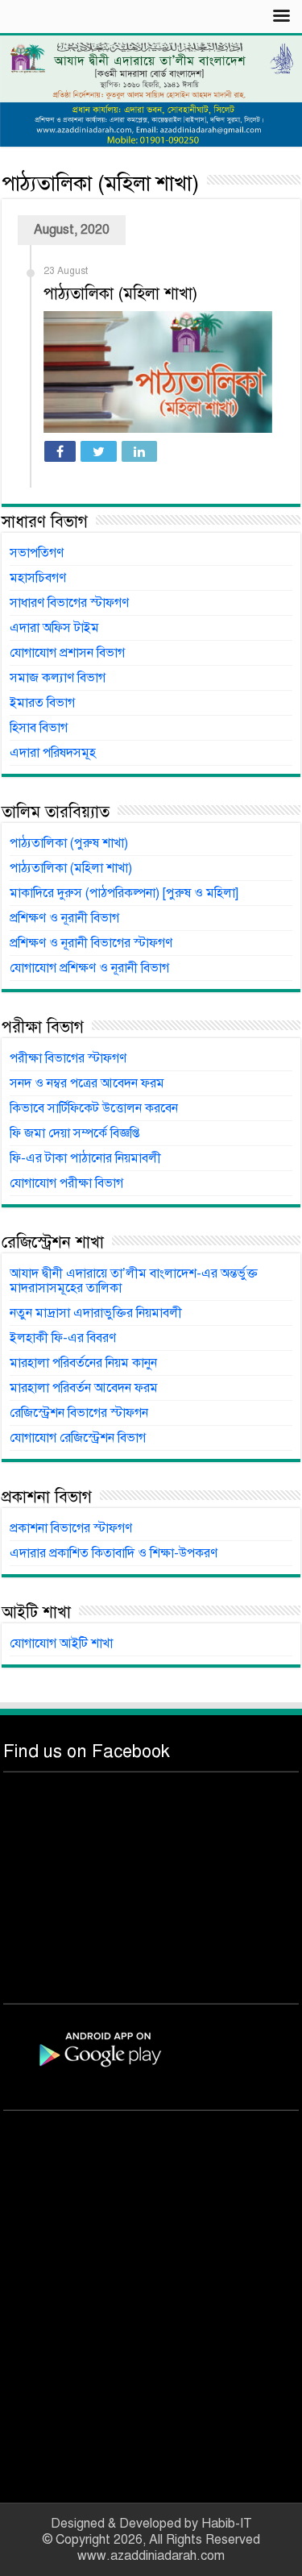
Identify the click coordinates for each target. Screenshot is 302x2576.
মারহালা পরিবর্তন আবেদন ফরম (84, 1388)
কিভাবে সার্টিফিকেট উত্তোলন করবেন (94, 1108)
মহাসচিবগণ (38, 578)
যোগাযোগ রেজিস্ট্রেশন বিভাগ (78, 1438)
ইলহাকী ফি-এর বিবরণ (63, 1338)
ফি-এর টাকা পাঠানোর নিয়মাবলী (85, 1158)
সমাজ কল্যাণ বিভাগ (58, 678)
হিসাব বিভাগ (39, 728)
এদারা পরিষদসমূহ (53, 753)
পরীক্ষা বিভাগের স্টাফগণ (68, 1058)
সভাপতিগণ (37, 553)
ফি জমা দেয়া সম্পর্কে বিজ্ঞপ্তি (74, 1133)
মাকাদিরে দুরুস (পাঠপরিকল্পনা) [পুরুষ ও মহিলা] (124, 893)
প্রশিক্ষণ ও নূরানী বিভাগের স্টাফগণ (91, 943)
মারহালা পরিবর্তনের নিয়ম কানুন (83, 1363)
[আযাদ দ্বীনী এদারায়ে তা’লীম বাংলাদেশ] (151, 91)
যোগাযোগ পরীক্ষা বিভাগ (66, 1183)
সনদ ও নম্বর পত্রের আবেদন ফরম (87, 1083)
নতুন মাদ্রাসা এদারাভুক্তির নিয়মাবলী (96, 1313)
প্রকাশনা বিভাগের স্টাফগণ (71, 1528)
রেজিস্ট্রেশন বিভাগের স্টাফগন (79, 1413)
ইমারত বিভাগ (42, 703)
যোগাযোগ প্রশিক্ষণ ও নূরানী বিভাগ (89, 968)
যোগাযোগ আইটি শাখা (61, 1643)
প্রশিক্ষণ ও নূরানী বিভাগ (64, 918)
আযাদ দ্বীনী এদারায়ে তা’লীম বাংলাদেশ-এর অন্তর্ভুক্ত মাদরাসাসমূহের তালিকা (134, 1281)
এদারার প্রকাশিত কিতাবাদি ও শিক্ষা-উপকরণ (114, 1553)
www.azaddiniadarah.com (151, 2556)
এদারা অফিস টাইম (54, 628)
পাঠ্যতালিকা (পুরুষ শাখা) (69, 843)
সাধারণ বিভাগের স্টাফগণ (69, 603)
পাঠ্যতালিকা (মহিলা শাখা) (120, 294)
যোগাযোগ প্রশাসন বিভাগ (67, 653)
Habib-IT (227, 2524)
